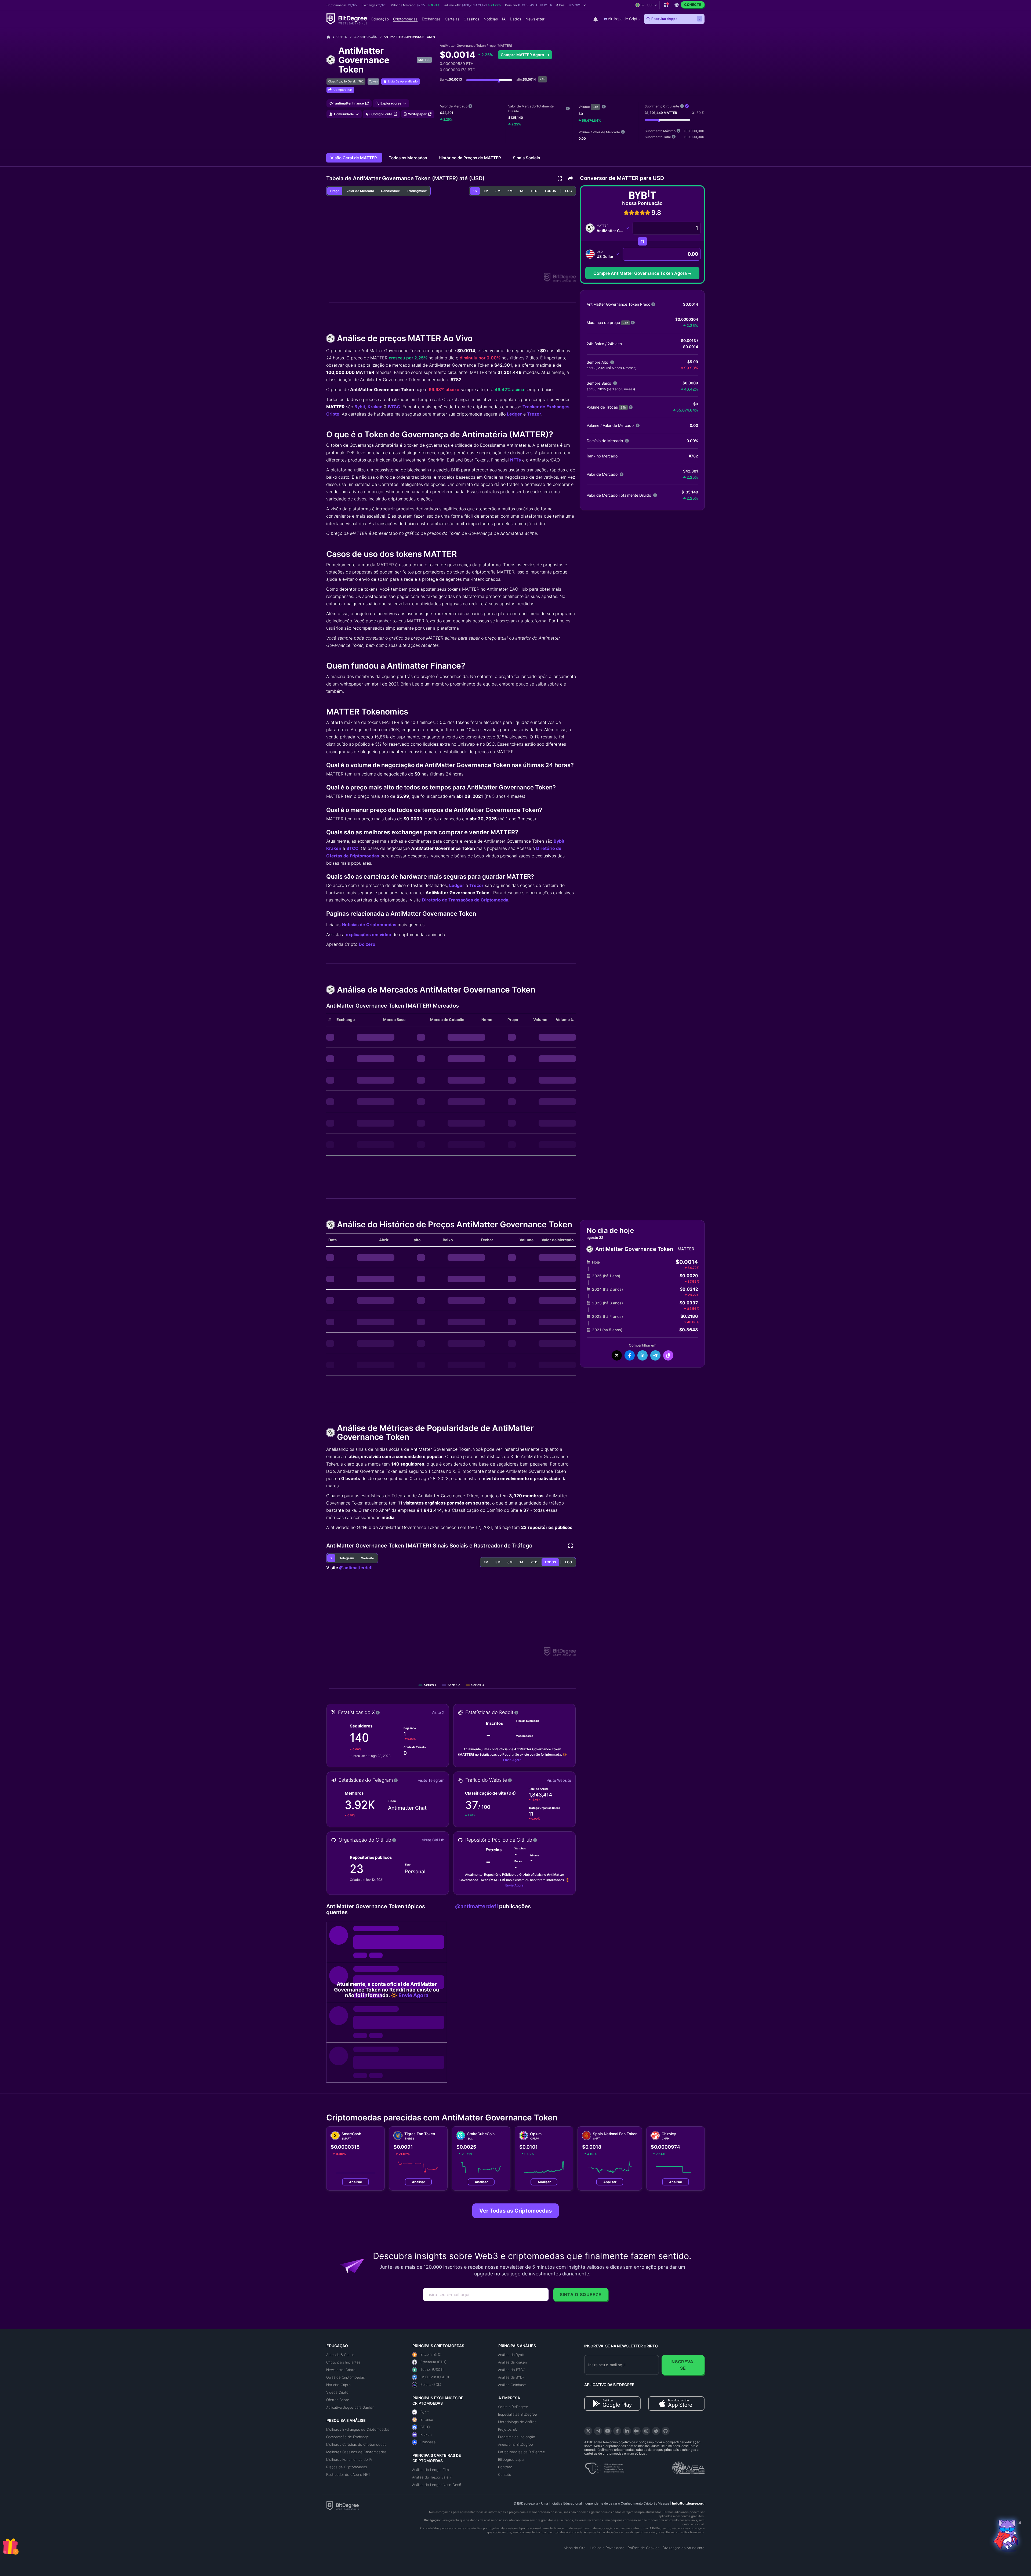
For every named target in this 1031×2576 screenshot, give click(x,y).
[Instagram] (646, 2431)
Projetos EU (508, 2429)
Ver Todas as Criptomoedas (515, 2211)
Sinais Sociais (526, 158)
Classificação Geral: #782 (346, 81)
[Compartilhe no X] (617, 1355)
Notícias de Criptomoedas (369, 925)
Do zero (367, 944)
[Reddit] (656, 2431)
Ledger (514, 414)
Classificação (365, 37)
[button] (571, 5)
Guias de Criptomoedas (346, 2377)
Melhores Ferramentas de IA (349, 2459)
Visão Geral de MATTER (354, 158)
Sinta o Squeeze (581, 2294)
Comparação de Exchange (348, 2437)
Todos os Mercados (408, 158)
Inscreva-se (683, 2365)
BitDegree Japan (512, 2459)
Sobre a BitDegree (513, 2407)
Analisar (356, 2182)
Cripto (342, 37)
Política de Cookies (644, 2548)
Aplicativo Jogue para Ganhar (350, 2407)
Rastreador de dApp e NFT (348, 2474)
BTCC (394, 407)
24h (595, 107)
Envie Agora (512, 1760)
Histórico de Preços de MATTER (470, 158)
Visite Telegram (431, 1780)
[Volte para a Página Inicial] (330, 37)
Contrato (505, 2467)
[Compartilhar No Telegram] (655, 1355)
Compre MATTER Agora (523, 55)
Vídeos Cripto (337, 2392)
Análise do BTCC (512, 2370)
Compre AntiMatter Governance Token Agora (640, 273)
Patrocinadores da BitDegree (522, 2452)
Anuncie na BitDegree (515, 2444)
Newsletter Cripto (341, 2370)
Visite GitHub (433, 1840)
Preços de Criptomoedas (347, 2467)
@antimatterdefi (356, 1568)
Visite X (438, 1712)
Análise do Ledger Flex (431, 2470)
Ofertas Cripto (338, 2400)
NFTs (515, 460)
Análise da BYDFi (512, 2377)
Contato (505, 2474)
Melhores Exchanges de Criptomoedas (358, 2429)
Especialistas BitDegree (518, 2414)
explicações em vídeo (369, 935)
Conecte (693, 5)
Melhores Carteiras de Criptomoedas (356, 2444)
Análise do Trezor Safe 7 (432, 2477)
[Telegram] (598, 2431)
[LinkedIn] (627, 2431)
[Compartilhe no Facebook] (630, 1355)
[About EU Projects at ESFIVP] (604, 2466)
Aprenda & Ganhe (340, 2355)
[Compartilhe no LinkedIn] (642, 1355)
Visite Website (559, 1780)
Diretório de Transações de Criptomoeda (465, 900)
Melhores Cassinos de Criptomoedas (356, 2452)
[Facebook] (617, 2431)
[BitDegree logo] (343, 2505)
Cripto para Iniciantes (343, 2362)
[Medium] (637, 2431)
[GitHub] (666, 2431)
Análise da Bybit (511, 2355)
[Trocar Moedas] (642, 241)
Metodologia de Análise (517, 2422)
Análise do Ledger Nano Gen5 (437, 2485)
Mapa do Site (575, 2548)
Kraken (375, 407)
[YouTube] (608, 2431)
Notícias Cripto (338, 2385)
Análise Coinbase (512, 2385)
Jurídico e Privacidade (607, 2548)
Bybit (360, 407)
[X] (588, 2431)
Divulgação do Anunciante (684, 2548)
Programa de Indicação (517, 2437)
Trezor (534, 414)
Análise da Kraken (512, 2362)
